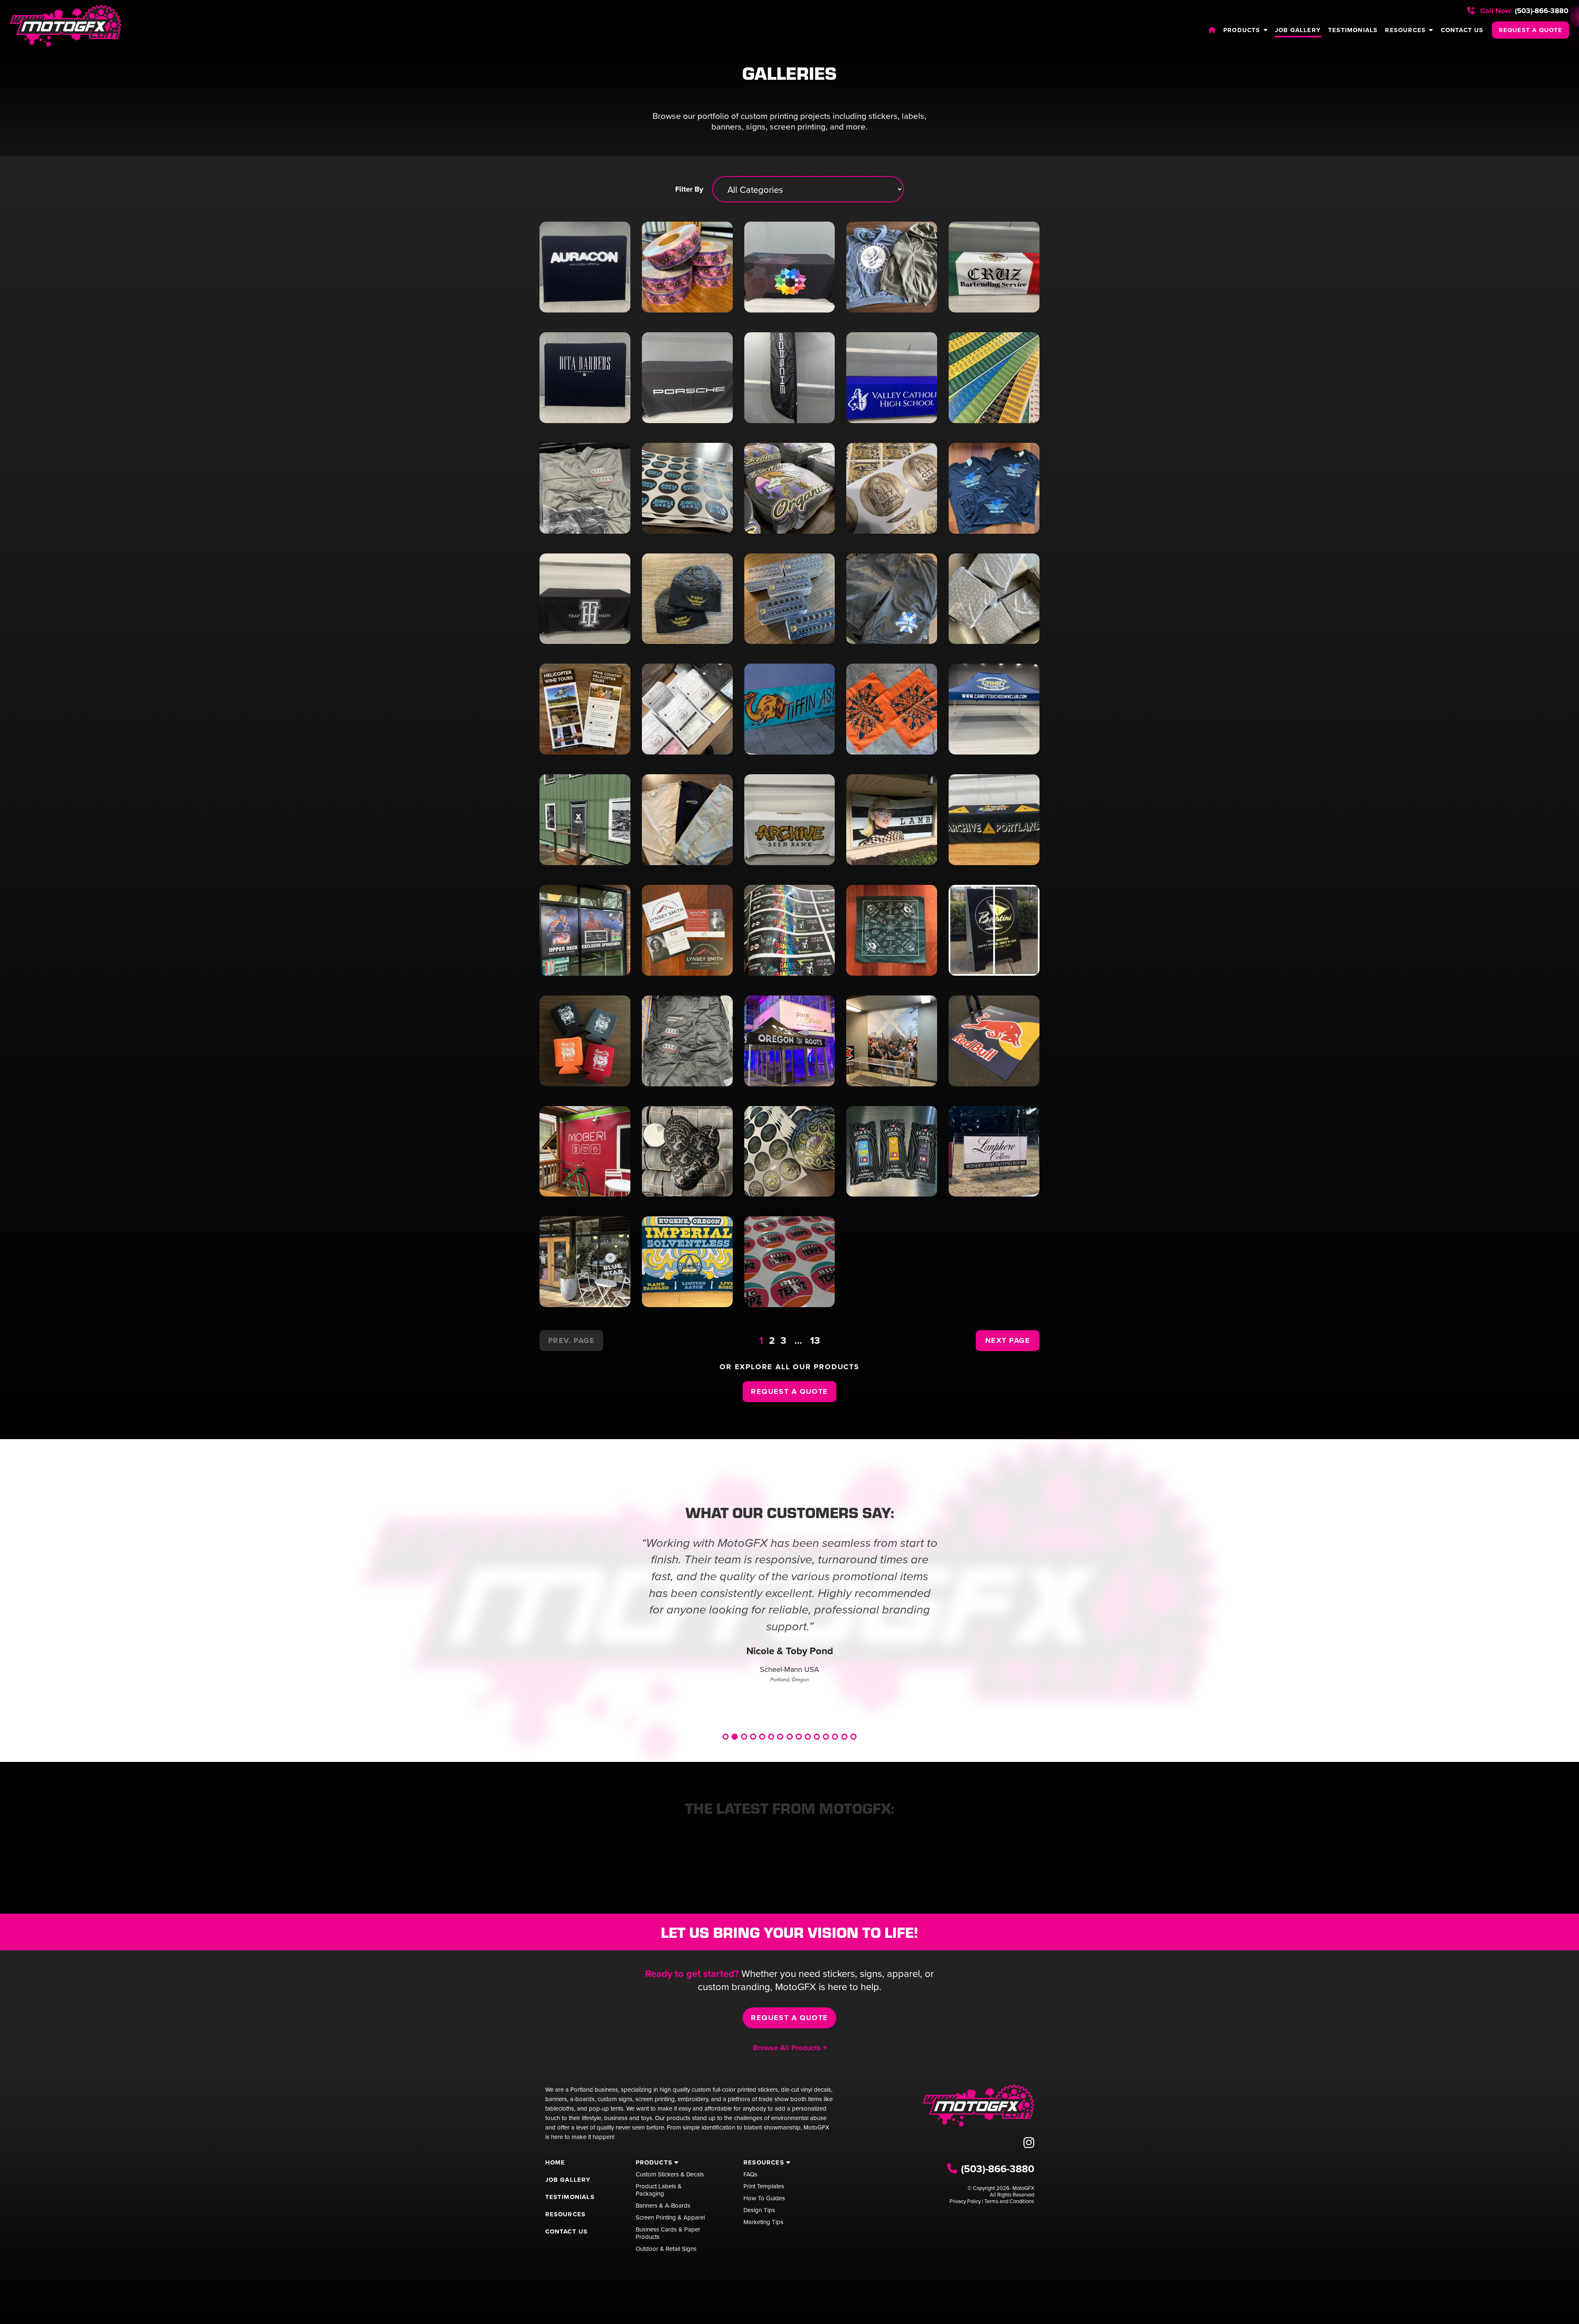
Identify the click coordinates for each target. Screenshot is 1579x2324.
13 (815, 1340)
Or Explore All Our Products (789, 1367)
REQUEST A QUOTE (1531, 30)
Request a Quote (789, 1391)
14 (844, 1737)
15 (853, 1737)
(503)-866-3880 (1523, 11)
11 (817, 1737)
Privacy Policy (965, 2201)
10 (808, 1737)
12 (826, 1737)
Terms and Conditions (1009, 2201)
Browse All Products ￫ (790, 2048)
